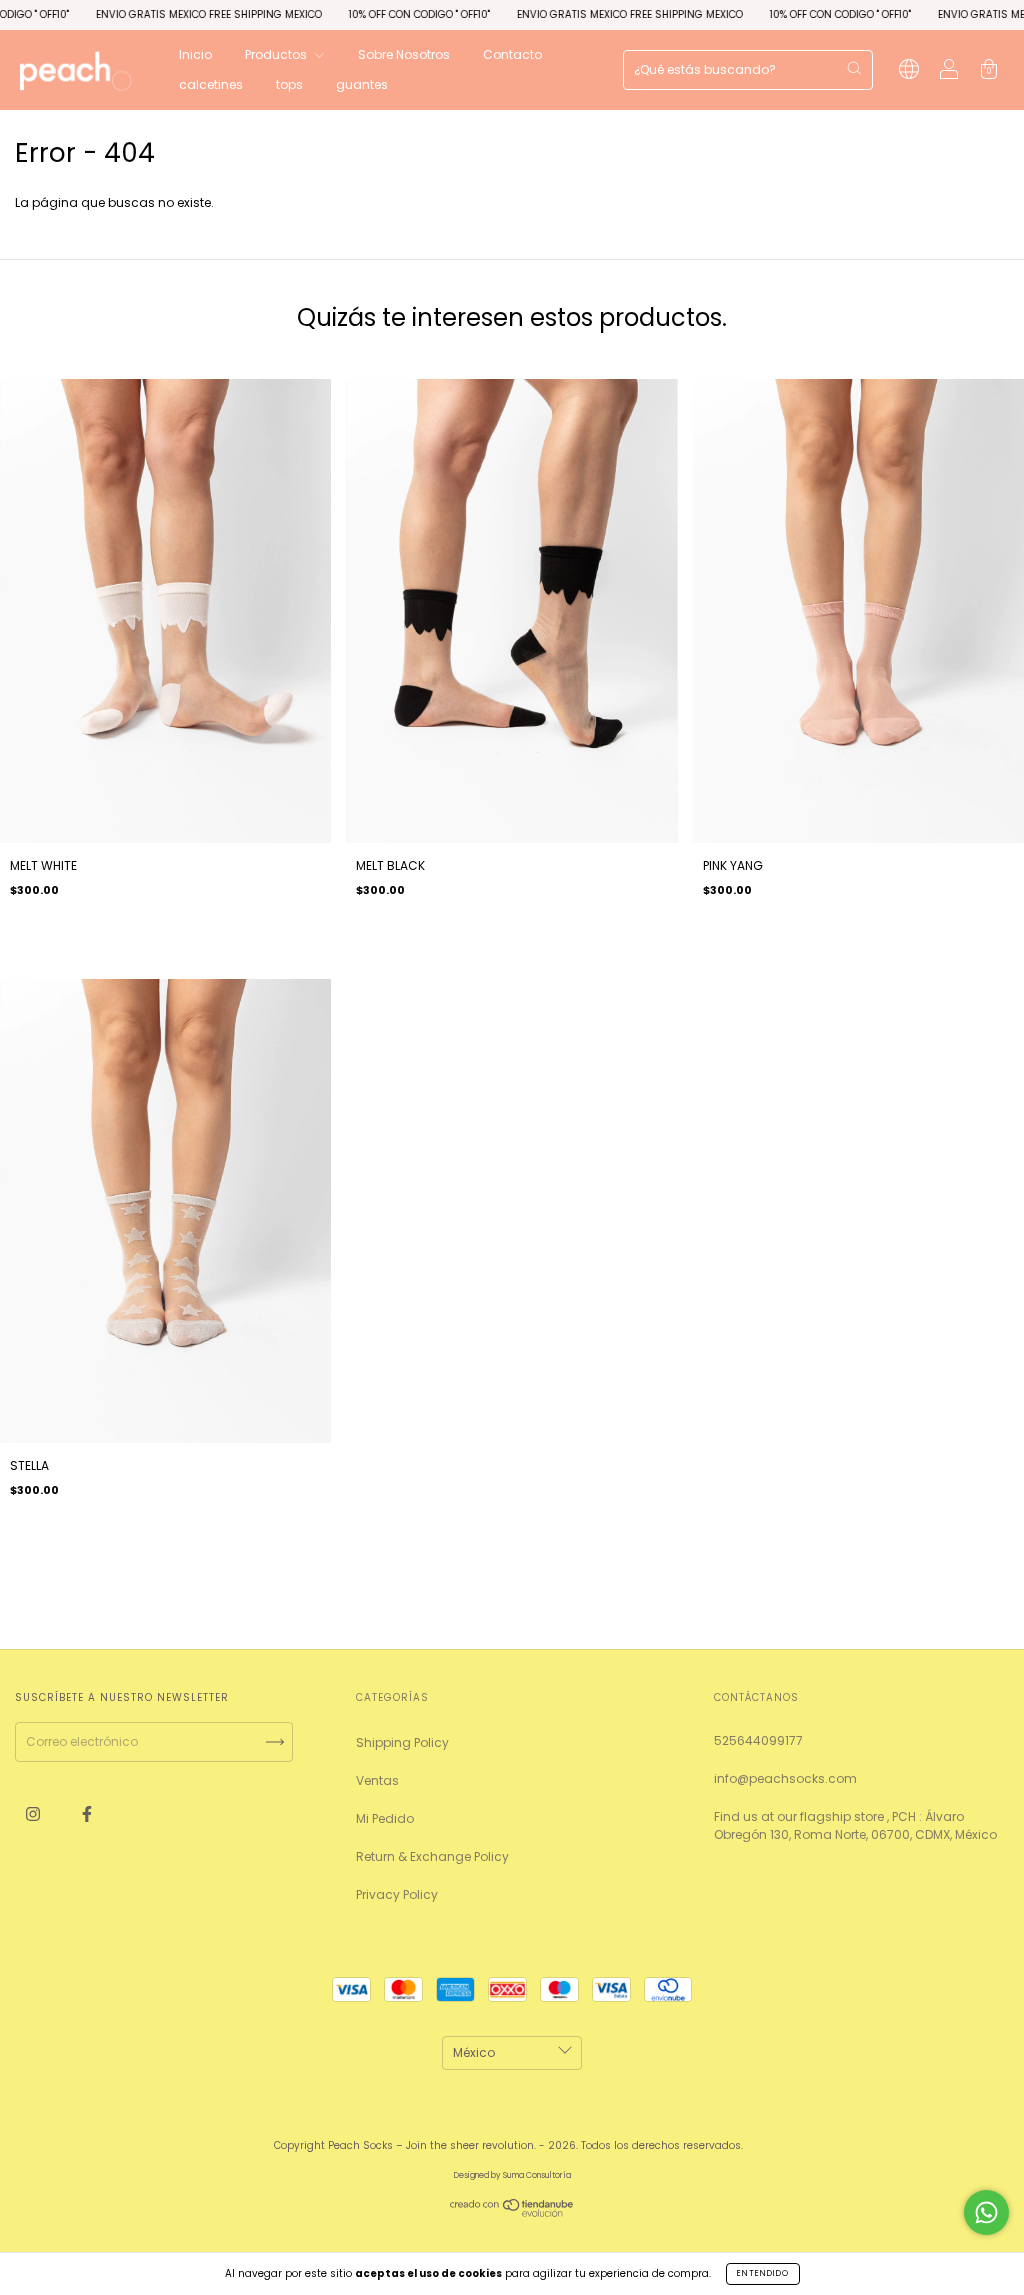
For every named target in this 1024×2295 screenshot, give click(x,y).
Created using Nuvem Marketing (512, 248)
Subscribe (695, 183)
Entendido (763, 2273)
